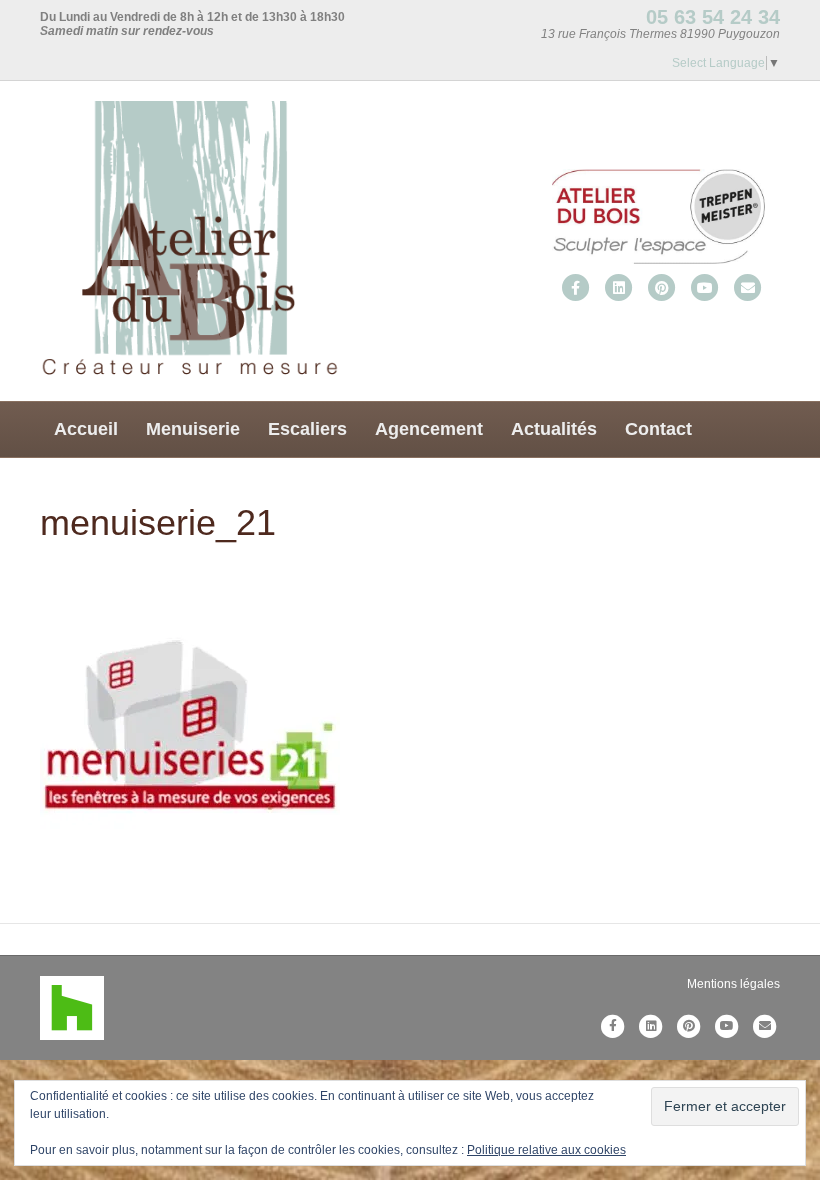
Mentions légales (733, 984)
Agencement (429, 429)
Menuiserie (193, 429)
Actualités (554, 429)
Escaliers (307, 429)
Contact (658, 429)
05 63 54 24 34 (713, 17)
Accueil (86, 429)
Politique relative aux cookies (546, 1150)
